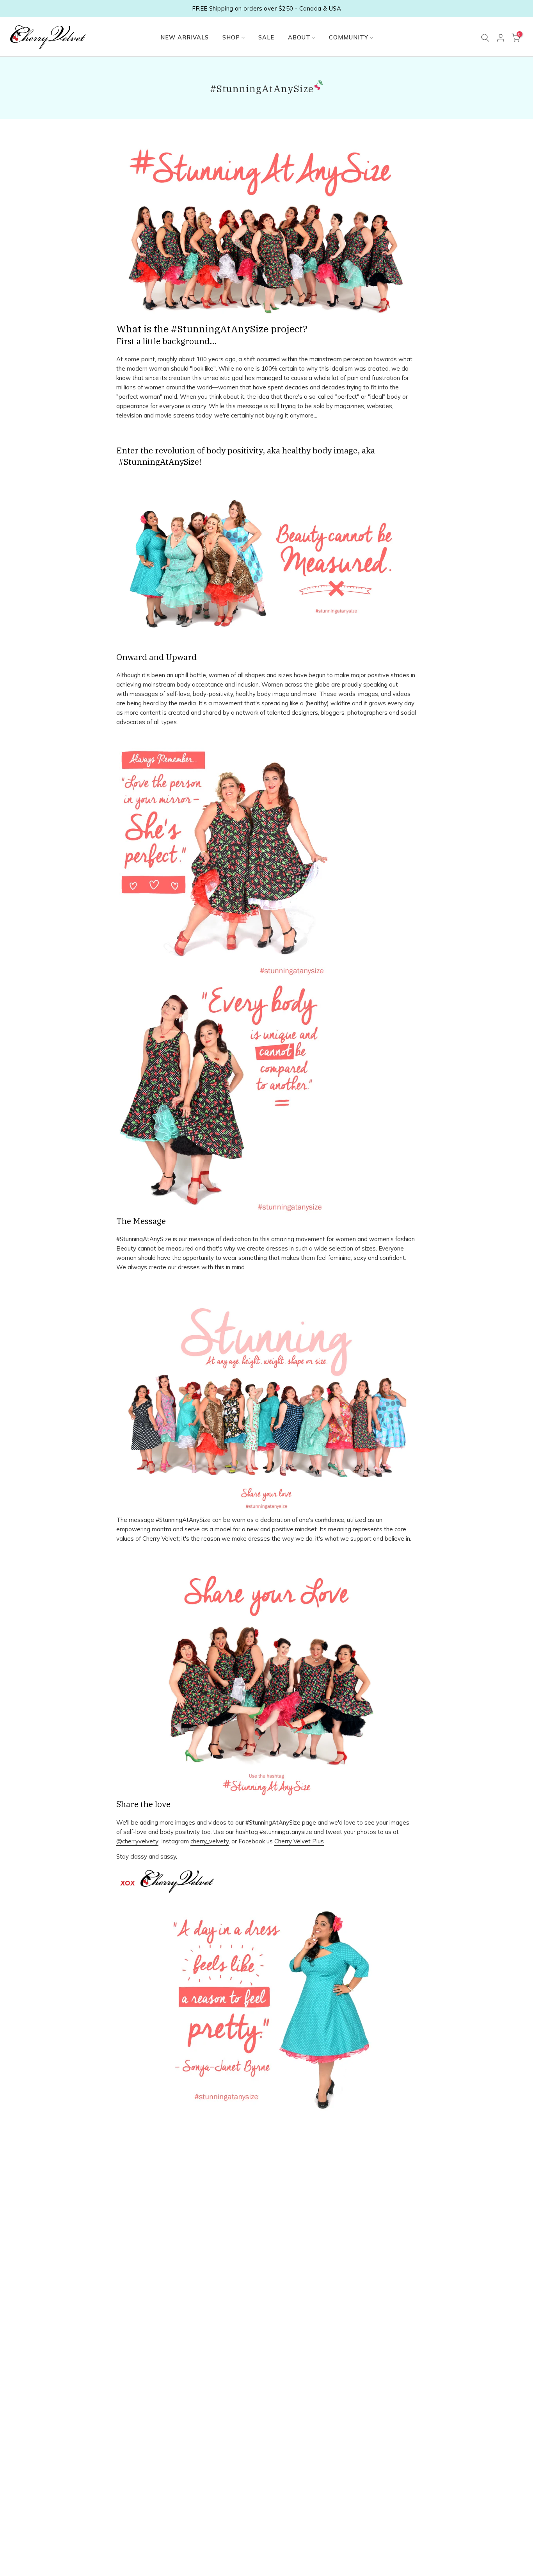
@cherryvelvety (137, 1841)
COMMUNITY (349, 37)
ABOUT (299, 37)
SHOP (231, 37)
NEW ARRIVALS (185, 37)
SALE (266, 37)
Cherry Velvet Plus (299, 1841)
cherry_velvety (210, 1841)
